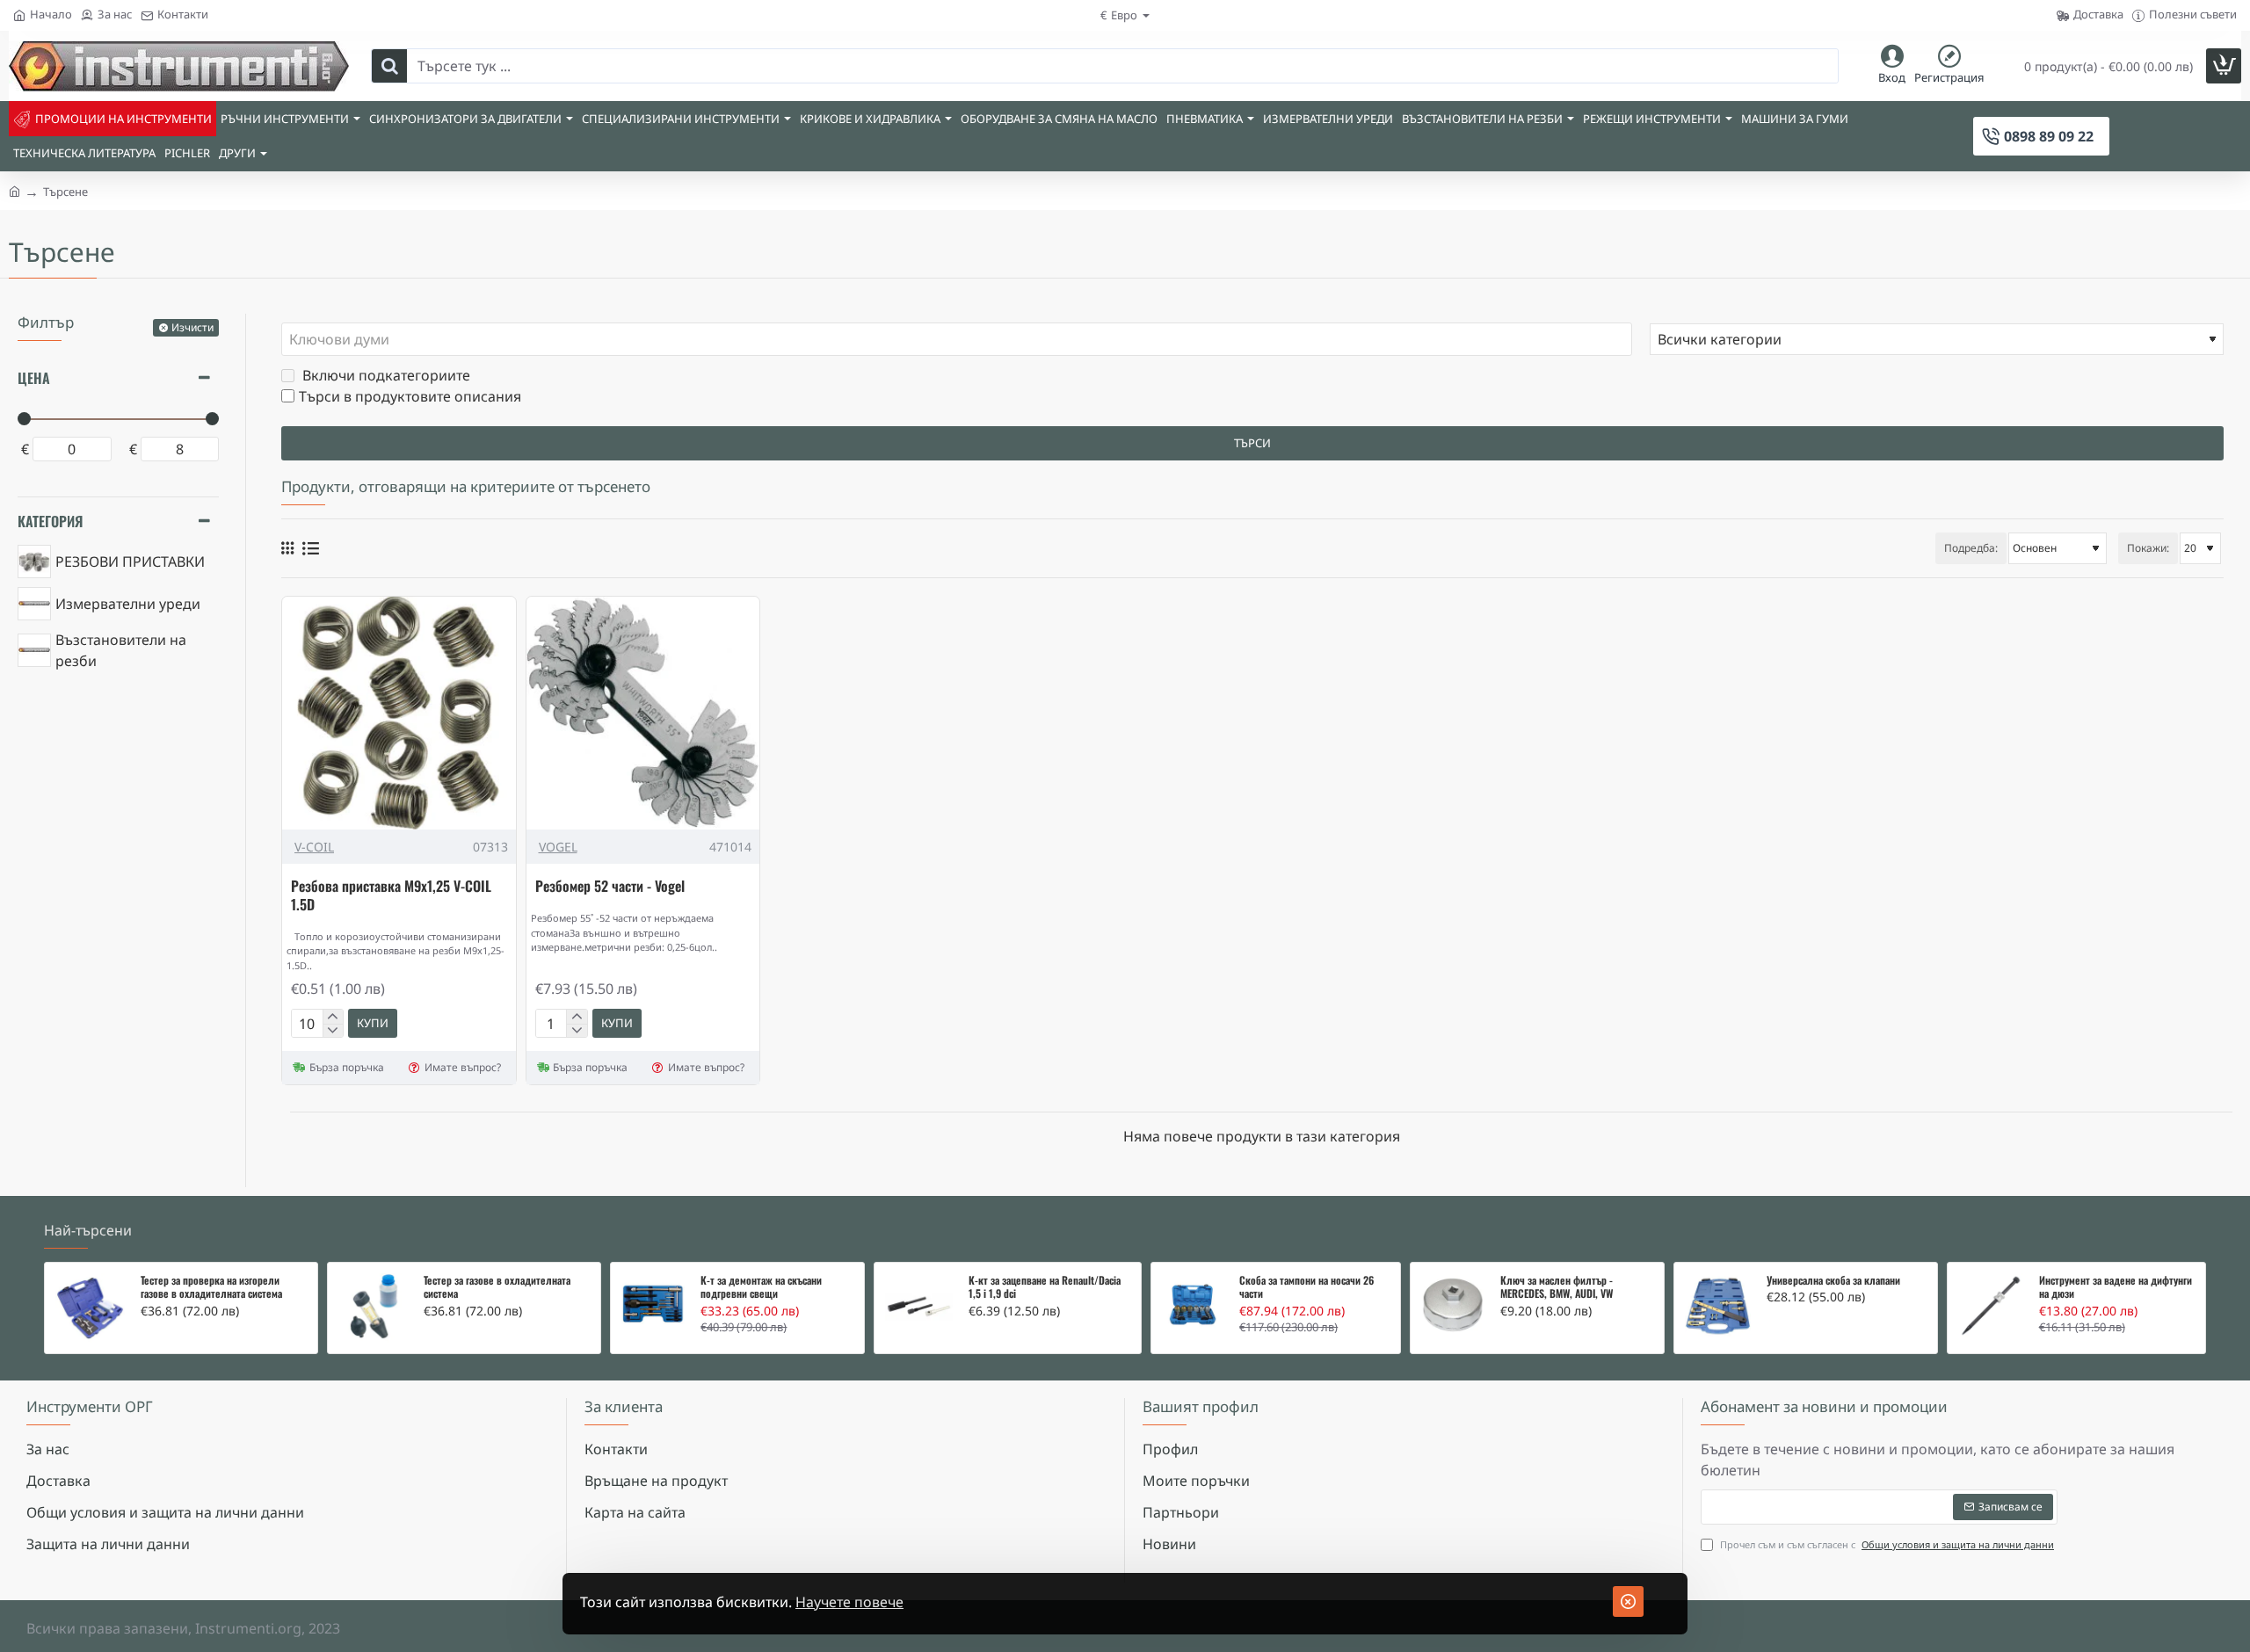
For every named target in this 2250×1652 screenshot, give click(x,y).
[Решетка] (287, 548)
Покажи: (2148, 548)
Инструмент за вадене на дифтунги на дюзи (2116, 1287)
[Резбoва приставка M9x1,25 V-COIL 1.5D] (399, 714)
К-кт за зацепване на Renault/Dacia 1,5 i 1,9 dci (1045, 1287)
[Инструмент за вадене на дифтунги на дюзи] (1991, 1306)
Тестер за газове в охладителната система (497, 1287)
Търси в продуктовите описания (410, 396)
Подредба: (1971, 548)
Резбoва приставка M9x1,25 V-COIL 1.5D (391, 896)
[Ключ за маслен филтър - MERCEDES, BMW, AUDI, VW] (1453, 1305)
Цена (34, 378)
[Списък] (311, 548)
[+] (333, 1017)
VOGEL (558, 847)
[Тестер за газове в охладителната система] (373, 1308)
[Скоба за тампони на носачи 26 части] (1193, 1304)
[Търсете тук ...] (389, 66)
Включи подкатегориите (385, 375)
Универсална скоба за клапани (1833, 1280)
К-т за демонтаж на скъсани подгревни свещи (761, 1287)
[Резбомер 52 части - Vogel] (643, 714)
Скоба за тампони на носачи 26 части (1306, 1287)
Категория (50, 521)
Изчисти (192, 327)
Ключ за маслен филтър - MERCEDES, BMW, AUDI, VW (1557, 1287)
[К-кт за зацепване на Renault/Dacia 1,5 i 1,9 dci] (918, 1307)
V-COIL (314, 847)
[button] (373, 1023)
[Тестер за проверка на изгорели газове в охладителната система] (90, 1308)
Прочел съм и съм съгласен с (1886, 1544)
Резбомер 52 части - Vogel (610, 887)
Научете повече (849, 1602)
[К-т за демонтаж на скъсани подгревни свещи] (653, 1305)
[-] (333, 1031)
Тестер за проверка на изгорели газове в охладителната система (211, 1287)
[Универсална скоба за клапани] (1718, 1307)
